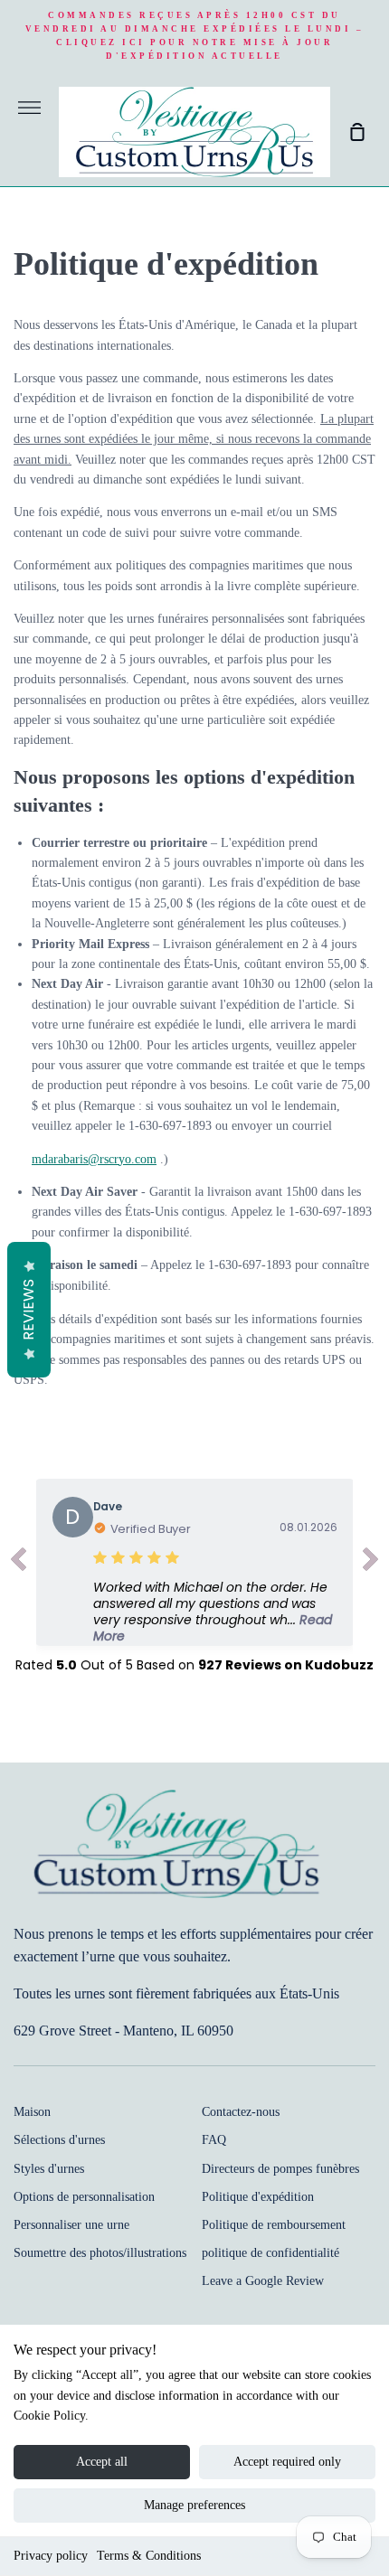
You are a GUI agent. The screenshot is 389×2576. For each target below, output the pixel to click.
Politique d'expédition (258, 2197)
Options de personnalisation (84, 2197)
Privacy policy (51, 2556)
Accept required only (287, 2462)
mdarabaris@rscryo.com (94, 1159)
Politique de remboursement (274, 2225)
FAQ (214, 2140)
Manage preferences (194, 2505)
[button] (215, 1612)
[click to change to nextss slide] (371, 1563)
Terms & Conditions (149, 2556)
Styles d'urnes (49, 2169)
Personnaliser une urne (71, 2225)
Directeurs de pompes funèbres (280, 2169)
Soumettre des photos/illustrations (100, 2253)
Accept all (102, 2462)
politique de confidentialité (270, 2253)
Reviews (28, 1310)
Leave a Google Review (263, 2281)
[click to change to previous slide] (18, 1563)
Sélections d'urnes (59, 2140)
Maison (32, 2112)
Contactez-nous (241, 2112)
